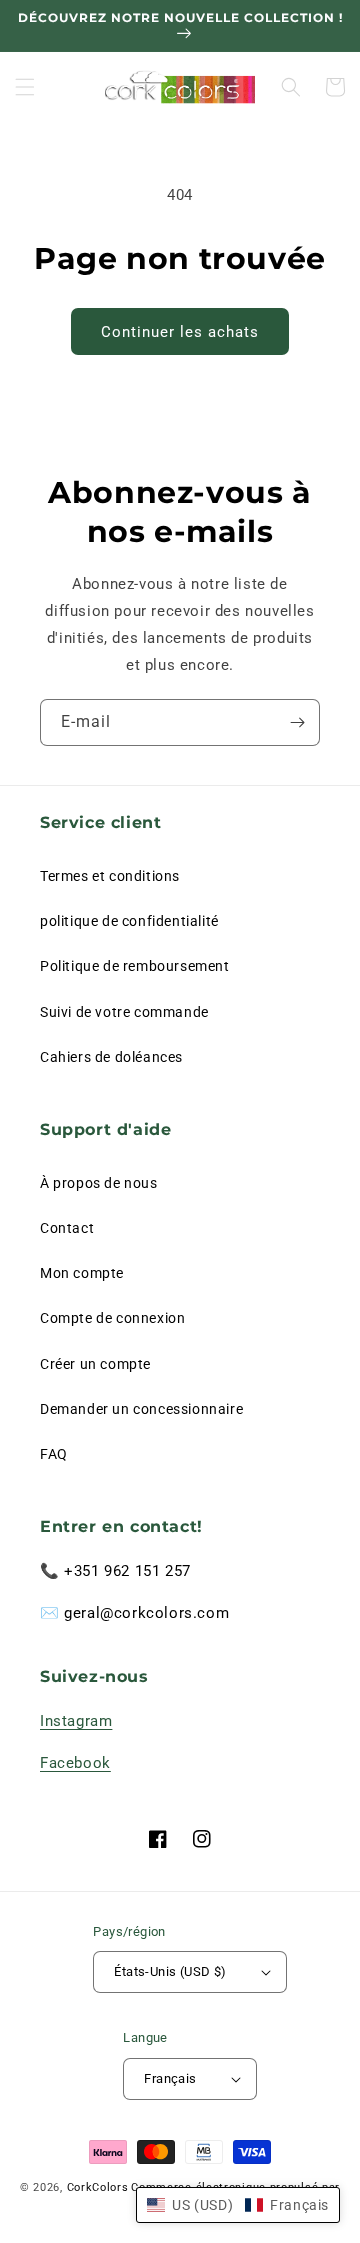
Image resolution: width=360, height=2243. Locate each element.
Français (170, 2078)
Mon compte (82, 1273)
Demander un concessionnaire (141, 1409)
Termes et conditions (110, 876)
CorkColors (98, 2187)
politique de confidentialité (129, 921)
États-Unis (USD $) (170, 1971)
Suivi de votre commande (124, 1012)
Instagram (76, 1721)
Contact (67, 1228)
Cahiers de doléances (111, 1057)
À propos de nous (99, 1183)
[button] (25, 87)
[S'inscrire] (297, 722)
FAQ (54, 1454)
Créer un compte (95, 1364)
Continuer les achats (180, 332)
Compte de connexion (112, 1318)
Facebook (75, 1763)
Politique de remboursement (135, 966)
